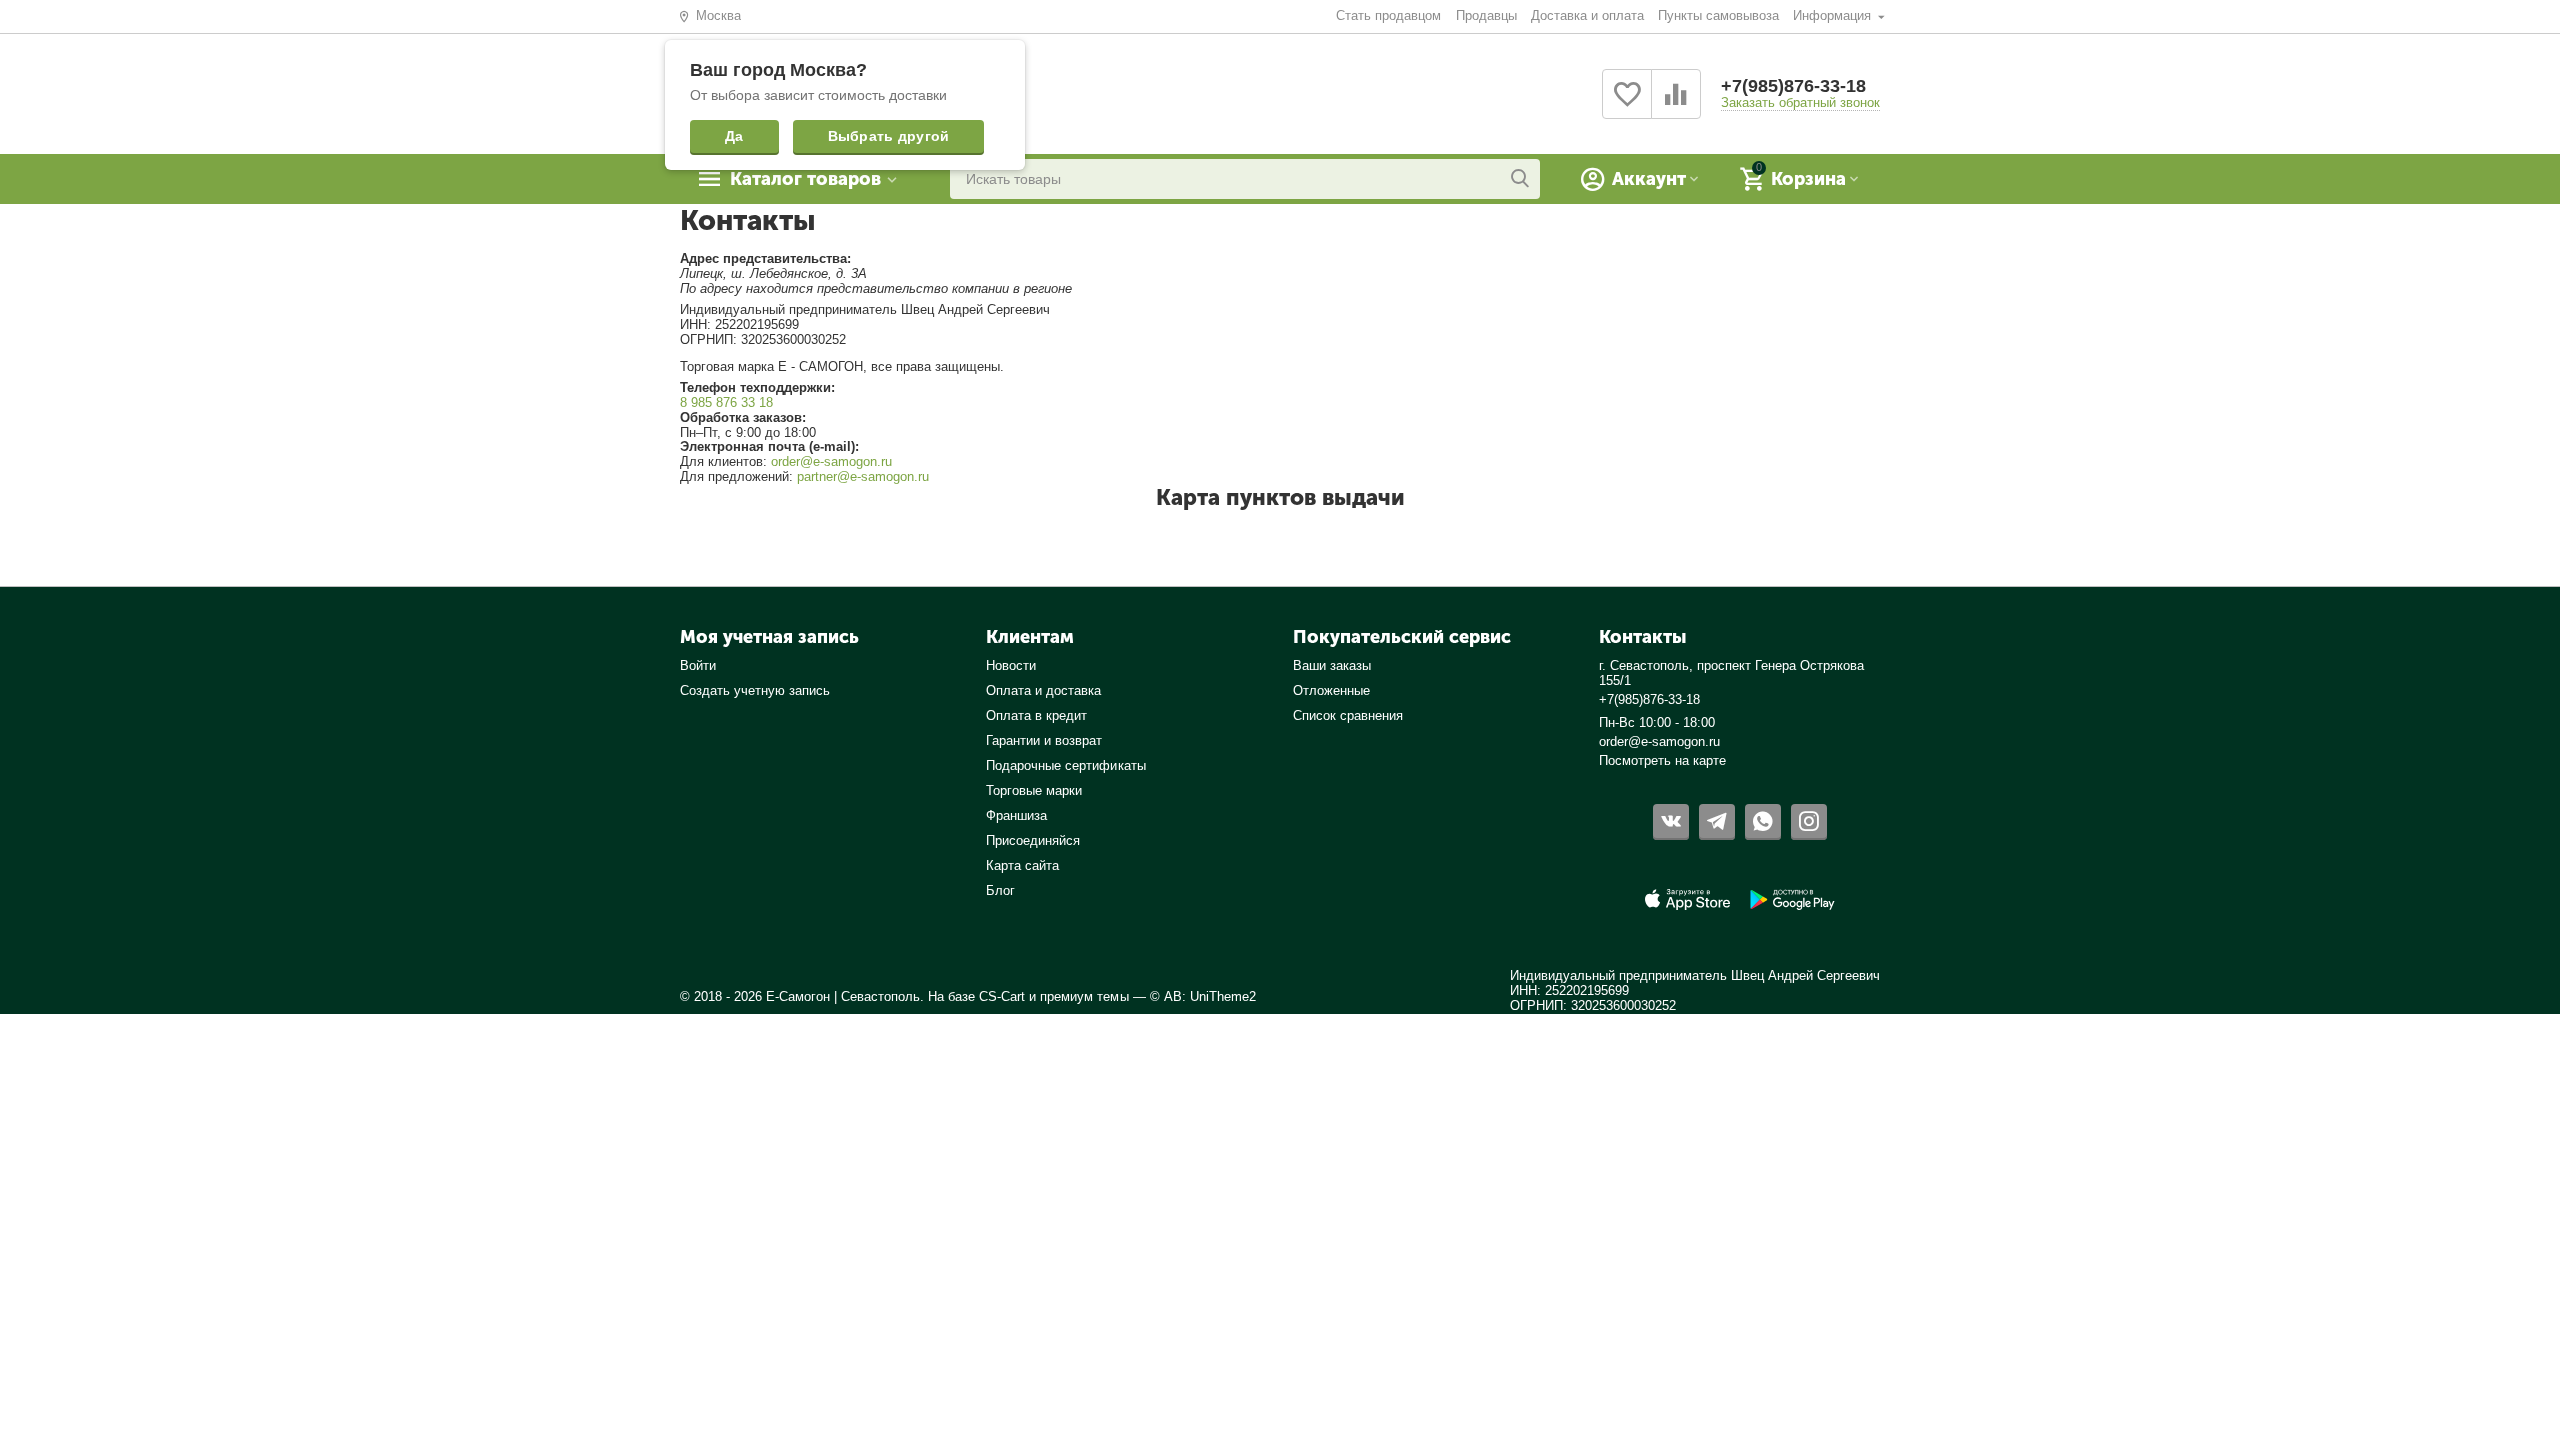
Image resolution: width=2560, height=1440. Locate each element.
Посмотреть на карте (1662, 760)
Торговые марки (1034, 790)
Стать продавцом (1388, 15)
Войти (698, 665)
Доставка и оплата (1587, 15)
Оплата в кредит (1036, 715)
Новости (1011, 665)
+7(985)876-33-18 (1793, 86)
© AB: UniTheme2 (1203, 996)
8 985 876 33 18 (726, 402)
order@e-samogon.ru (831, 461)
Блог (1000, 890)
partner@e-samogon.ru (863, 476)
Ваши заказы (1332, 665)
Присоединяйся (1033, 840)
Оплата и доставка (1043, 690)
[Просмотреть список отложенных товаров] (1627, 105)
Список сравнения (1348, 715)
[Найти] (1520, 179)
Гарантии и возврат (1044, 740)
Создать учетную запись (755, 690)
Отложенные (1331, 690)
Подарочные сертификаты (1065, 765)
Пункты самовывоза (1718, 15)
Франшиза (1016, 815)
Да (734, 136)
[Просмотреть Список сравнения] (1676, 105)
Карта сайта (1022, 865)
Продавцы (1486, 15)
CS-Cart (1002, 996)
